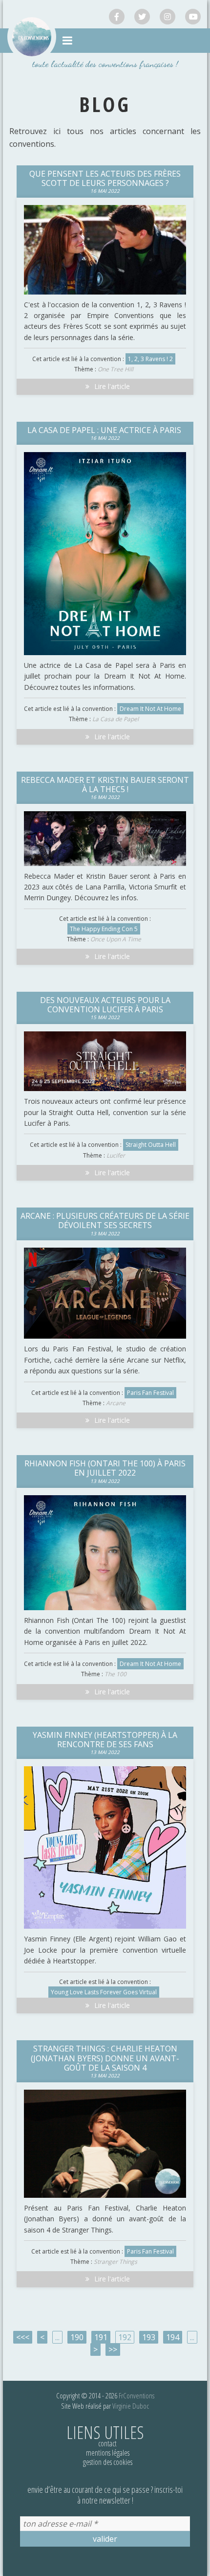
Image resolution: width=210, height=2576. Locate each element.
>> (113, 2349)
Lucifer (116, 1155)
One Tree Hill (115, 369)
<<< (23, 2337)
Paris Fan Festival (150, 1393)
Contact (107, 2443)
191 (101, 2337)
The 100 (115, 1674)
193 (149, 2337)
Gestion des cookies (108, 2462)
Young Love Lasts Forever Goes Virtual (104, 1992)
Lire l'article (112, 386)
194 (173, 2337)
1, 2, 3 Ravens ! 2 (150, 359)
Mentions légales (108, 2453)
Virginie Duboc (131, 2406)
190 (77, 2337)
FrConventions (136, 2395)
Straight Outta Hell (151, 1145)
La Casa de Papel (115, 719)
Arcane (116, 1403)
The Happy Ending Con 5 (104, 929)
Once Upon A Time (116, 939)
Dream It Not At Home (150, 709)
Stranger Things (115, 2262)
